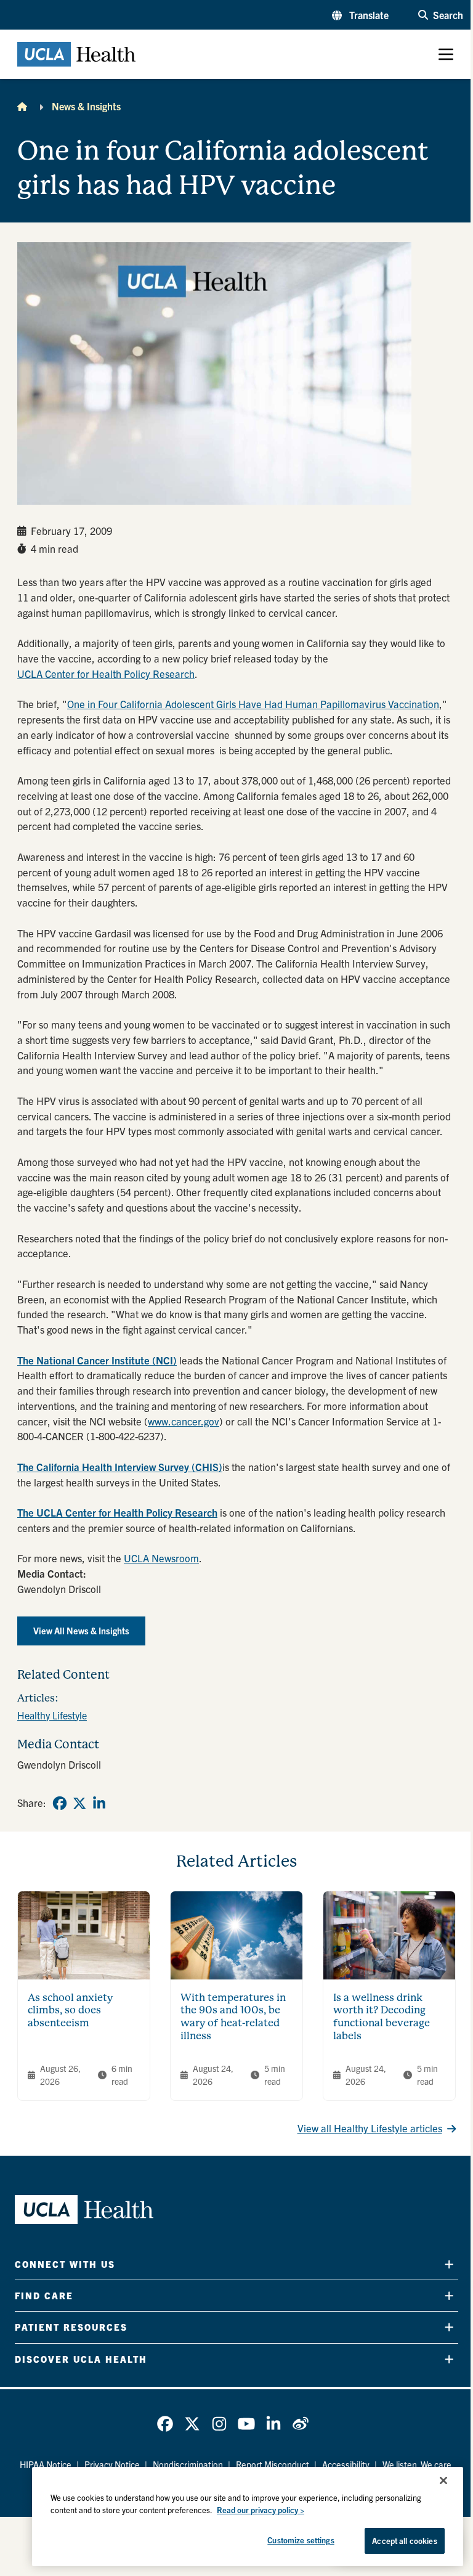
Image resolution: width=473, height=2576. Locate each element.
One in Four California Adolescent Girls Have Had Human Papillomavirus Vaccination (253, 704)
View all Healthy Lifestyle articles (370, 2128)
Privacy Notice (112, 2464)
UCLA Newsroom (161, 1558)
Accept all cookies (404, 2541)
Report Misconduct (273, 2464)
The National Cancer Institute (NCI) (97, 1360)
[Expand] (449, 2264)
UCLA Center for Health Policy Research (106, 674)
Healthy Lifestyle (52, 1715)
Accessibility (346, 2464)
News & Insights (86, 106)
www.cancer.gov (184, 1421)
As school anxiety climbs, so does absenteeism (70, 2010)
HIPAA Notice (46, 2464)
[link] (60, 1803)
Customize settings (301, 2540)
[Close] (443, 2480)
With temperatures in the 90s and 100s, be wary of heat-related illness (233, 2017)
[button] (360, 15)
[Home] (22, 106)
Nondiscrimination (188, 2464)
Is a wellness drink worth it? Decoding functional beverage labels (382, 2017)
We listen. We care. (418, 2464)
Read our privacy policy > (261, 2510)
